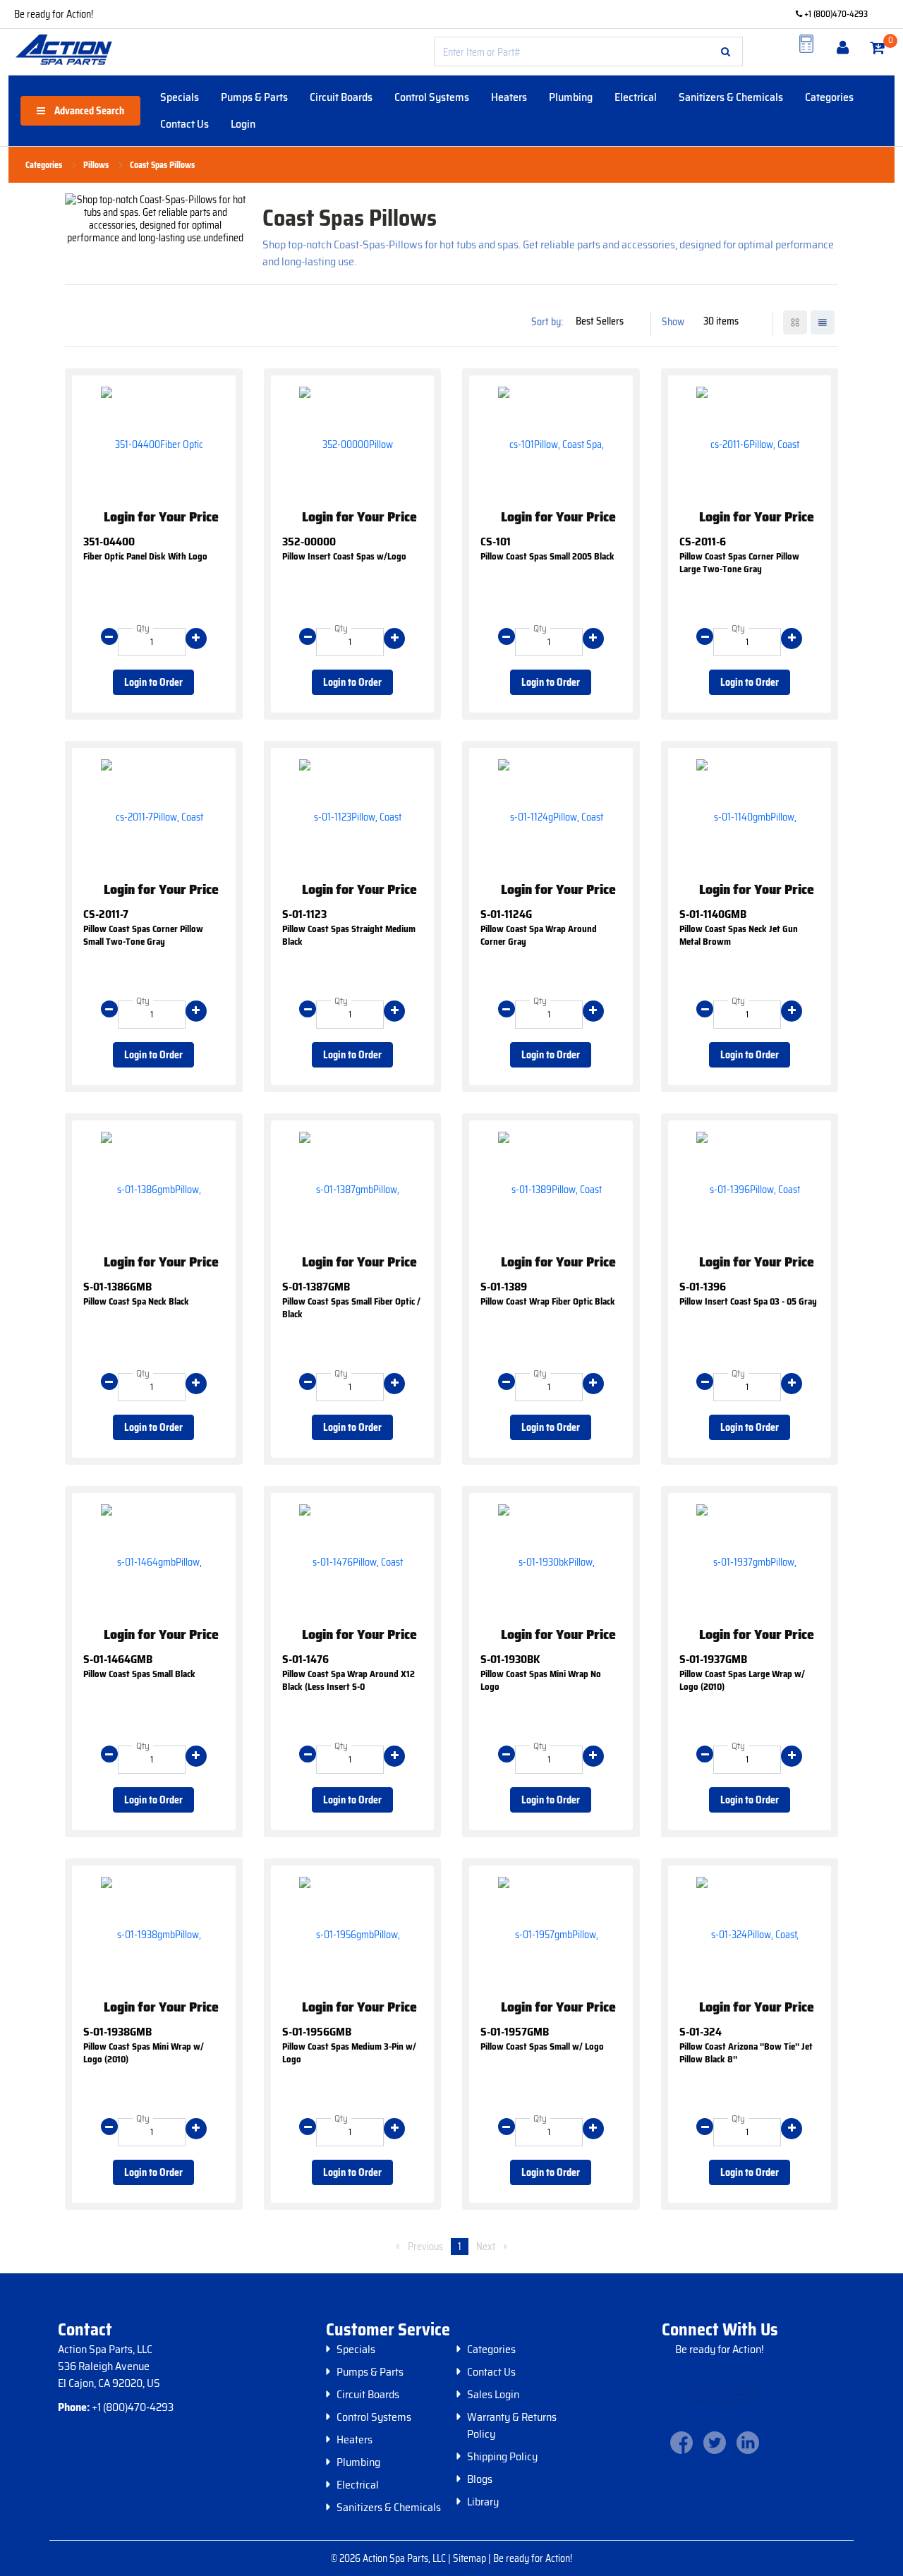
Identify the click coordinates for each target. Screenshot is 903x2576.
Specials (180, 97)
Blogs (480, 2479)
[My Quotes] (806, 44)
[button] (726, 52)
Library (483, 2502)
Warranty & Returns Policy (512, 2426)
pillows (96, 165)
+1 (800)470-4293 (835, 14)
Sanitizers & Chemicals (731, 97)
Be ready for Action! (54, 14)
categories (44, 165)
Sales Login (493, 2395)
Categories (829, 97)
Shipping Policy (502, 2457)
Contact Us (184, 124)
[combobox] (588, 52)
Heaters (509, 97)
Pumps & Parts (254, 97)
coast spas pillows (162, 165)
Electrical (636, 97)
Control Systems (432, 97)
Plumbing (571, 97)
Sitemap (471, 2558)
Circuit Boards (341, 97)
